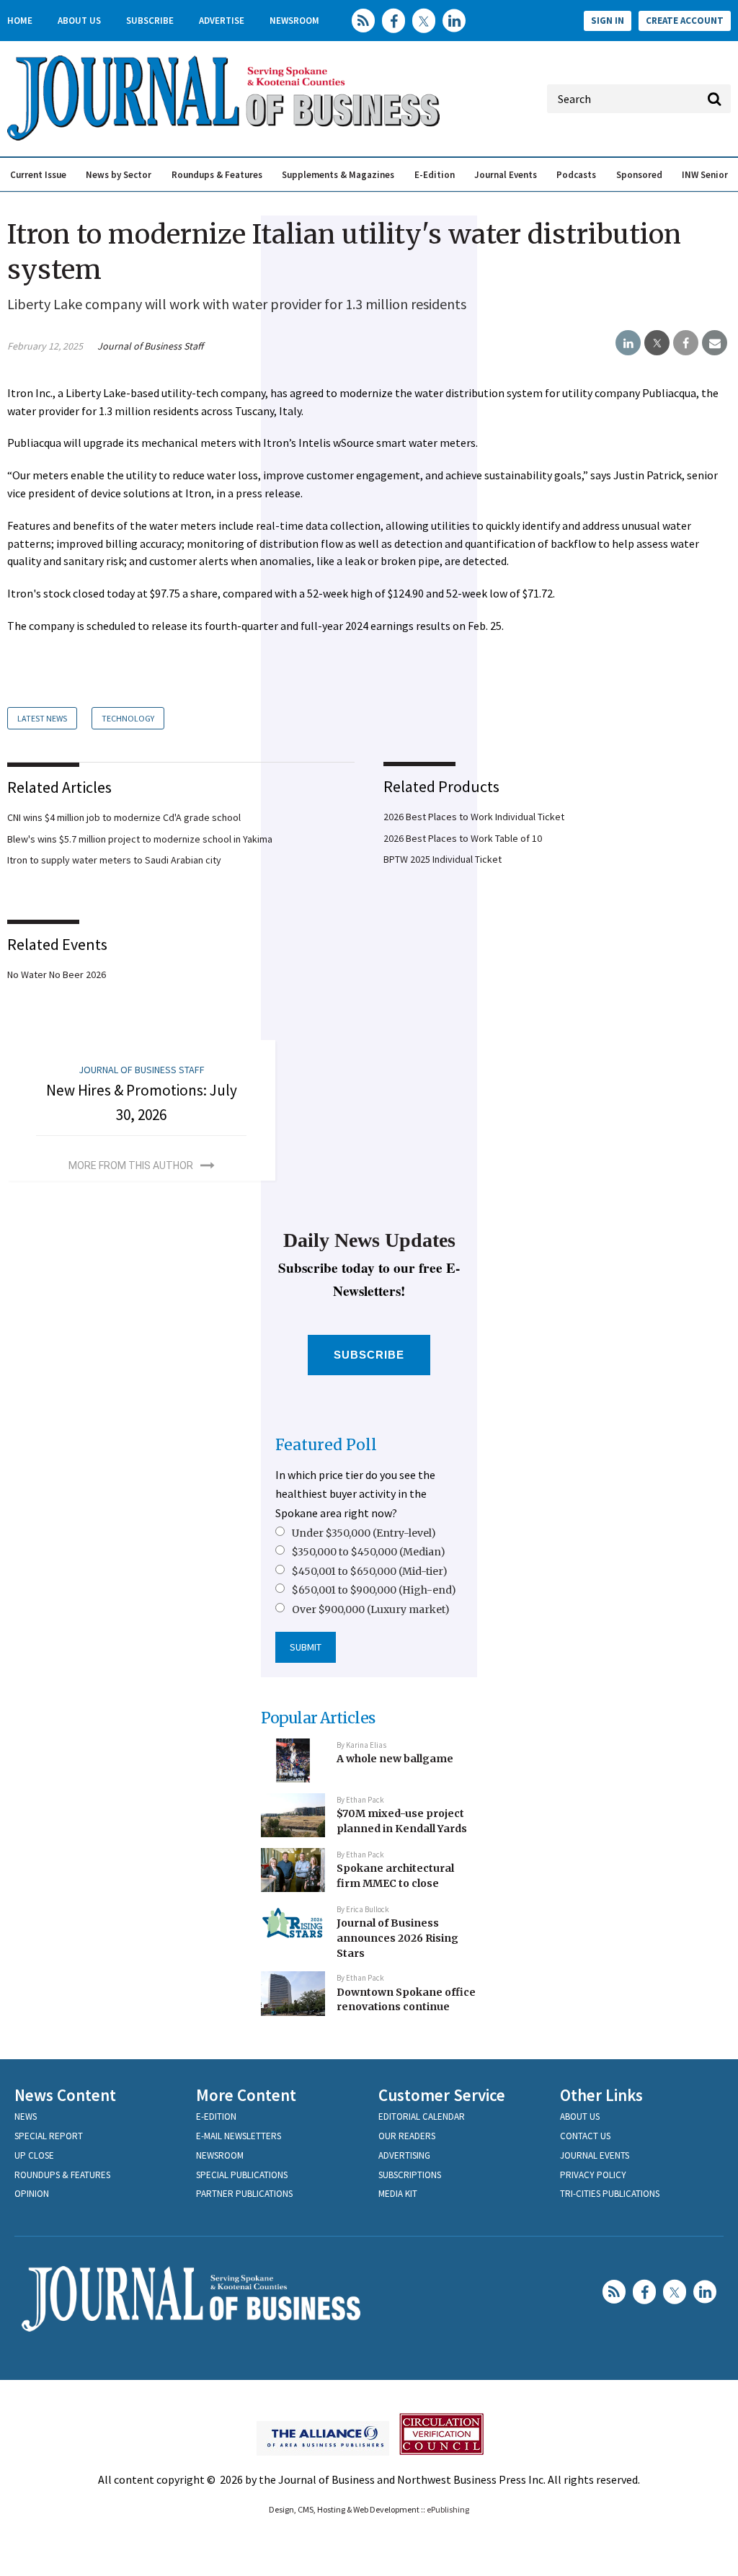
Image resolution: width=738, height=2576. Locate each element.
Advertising (404, 2155)
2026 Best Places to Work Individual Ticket (474, 817)
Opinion (32, 2194)
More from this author (131, 1165)
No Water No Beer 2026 (57, 974)
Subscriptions (410, 2175)
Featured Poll (326, 1445)
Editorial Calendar (422, 2117)
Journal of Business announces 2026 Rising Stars (397, 1938)
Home (20, 21)
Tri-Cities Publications (610, 2194)
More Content (246, 2095)
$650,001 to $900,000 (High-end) (374, 1590)
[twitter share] (657, 343)
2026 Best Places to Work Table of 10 (463, 838)
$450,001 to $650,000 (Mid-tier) (370, 1571)
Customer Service (442, 2095)
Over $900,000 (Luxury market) (371, 1609)
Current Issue (38, 175)
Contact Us (585, 2136)
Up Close (34, 2155)
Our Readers (407, 2136)
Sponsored (639, 175)
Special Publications (242, 2175)
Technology (128, 718)
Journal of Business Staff (150, 346)
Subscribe (150, 21)
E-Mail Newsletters (239, 2136)
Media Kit (398, 2194)
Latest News (42, 718)
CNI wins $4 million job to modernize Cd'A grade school (124, 817)
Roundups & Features (217, 175)
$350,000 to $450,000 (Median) (369, 1552)
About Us (79, 21)
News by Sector (119, 175)
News (26, 2117)
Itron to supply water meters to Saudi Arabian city (114, 860)
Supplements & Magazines (338, 175)
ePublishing (448, 2509)
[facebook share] (686, 343)
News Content (65, 2095)
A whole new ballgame (395, 1759)
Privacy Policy (593, 2175)
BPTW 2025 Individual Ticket (443, 859)
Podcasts (576, 175)
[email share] (715, 343)
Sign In (608, 21)
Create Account (685, 21)
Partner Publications (244, 2194)
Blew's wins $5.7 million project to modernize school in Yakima (140, 839)
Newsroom (294, 21)
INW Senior (705, 175)
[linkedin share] (628, 343)
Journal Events (506, 175)
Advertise (222, 21)
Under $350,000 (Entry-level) (364, 1533)
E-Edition (435, 175)
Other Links (601, 2095)
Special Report (49, 2136)
